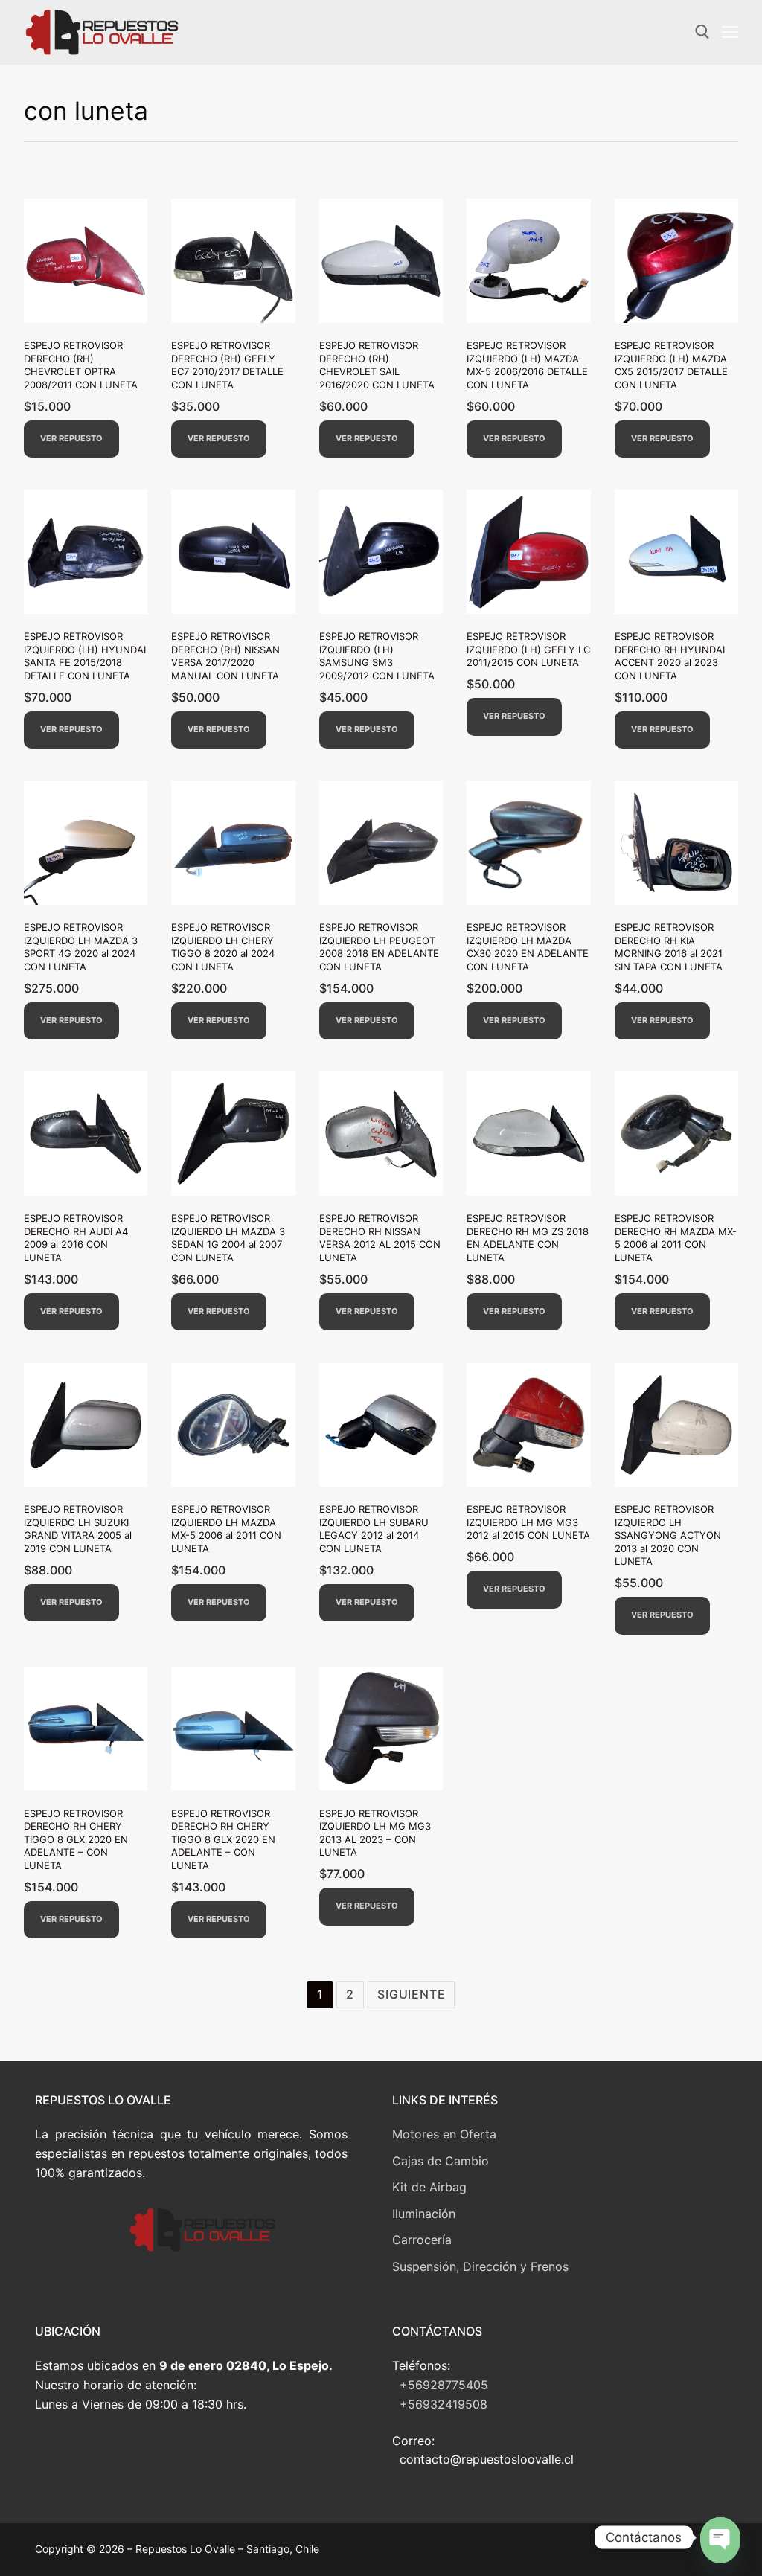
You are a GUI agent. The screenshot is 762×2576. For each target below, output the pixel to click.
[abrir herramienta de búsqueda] (702, 32)
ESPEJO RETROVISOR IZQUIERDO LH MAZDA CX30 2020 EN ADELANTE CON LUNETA (528, 947)
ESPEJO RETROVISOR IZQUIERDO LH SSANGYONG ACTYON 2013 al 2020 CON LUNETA (668, 1535)
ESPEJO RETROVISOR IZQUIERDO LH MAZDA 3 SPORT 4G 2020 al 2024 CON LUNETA (81, 947)
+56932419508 (444, 2404)
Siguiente (411, 1994)
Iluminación (424, 2214)
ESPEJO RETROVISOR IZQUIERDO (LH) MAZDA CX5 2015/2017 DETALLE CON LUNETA (671, 365)
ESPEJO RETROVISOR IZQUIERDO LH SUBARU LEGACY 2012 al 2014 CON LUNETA (374, 1529)
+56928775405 (444, 2385)
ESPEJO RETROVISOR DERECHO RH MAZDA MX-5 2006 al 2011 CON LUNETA (676, 1238)
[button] (71, 439)
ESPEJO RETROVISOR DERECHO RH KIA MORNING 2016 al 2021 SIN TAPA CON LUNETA (669, 947)
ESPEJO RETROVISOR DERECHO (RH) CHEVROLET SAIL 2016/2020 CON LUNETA (377, 365)
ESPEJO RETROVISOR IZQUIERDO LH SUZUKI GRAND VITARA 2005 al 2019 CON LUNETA (78, 1529)
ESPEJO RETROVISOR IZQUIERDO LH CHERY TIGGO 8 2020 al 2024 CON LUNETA (223, 947)
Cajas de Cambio (441, 2161)
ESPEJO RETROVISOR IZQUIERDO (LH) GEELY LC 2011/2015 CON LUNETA (528, 649)
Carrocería (422, 2240)
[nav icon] (730, 33)
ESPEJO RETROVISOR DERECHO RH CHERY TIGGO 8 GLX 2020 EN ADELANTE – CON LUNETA (76, 1839)
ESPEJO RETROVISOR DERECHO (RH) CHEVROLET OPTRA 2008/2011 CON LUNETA (81, 365)
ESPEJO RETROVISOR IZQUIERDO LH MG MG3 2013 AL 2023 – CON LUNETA (375, 1833)
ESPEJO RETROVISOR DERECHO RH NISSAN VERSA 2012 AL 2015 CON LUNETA (380, 1238)
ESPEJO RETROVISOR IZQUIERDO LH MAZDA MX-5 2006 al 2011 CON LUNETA (226, 1529)
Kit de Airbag (429, 2187)
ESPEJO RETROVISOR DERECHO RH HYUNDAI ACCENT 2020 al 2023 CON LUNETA (670, 656)
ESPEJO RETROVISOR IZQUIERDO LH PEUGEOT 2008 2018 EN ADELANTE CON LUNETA (379, 947)
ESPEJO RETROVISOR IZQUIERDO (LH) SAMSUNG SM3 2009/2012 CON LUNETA (377, 656)
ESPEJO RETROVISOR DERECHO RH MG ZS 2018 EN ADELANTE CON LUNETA (528, 1238)
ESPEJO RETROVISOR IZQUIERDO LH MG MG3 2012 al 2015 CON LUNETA (528, 1522)
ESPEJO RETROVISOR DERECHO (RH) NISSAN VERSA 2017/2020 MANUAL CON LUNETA (225, 656)
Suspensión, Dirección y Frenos (480, 2266)
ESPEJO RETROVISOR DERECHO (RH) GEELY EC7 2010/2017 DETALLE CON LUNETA (227, 365)
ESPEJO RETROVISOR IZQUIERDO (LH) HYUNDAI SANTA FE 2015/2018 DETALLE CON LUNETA (85, 656)
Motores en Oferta (444, 2134)
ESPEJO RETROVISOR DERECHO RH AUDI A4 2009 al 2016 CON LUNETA (76, 1238)
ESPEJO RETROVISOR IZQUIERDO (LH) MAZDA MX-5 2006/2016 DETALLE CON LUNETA (527, 365)
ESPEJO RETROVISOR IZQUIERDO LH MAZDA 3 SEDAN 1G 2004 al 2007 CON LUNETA (228, 1238)
